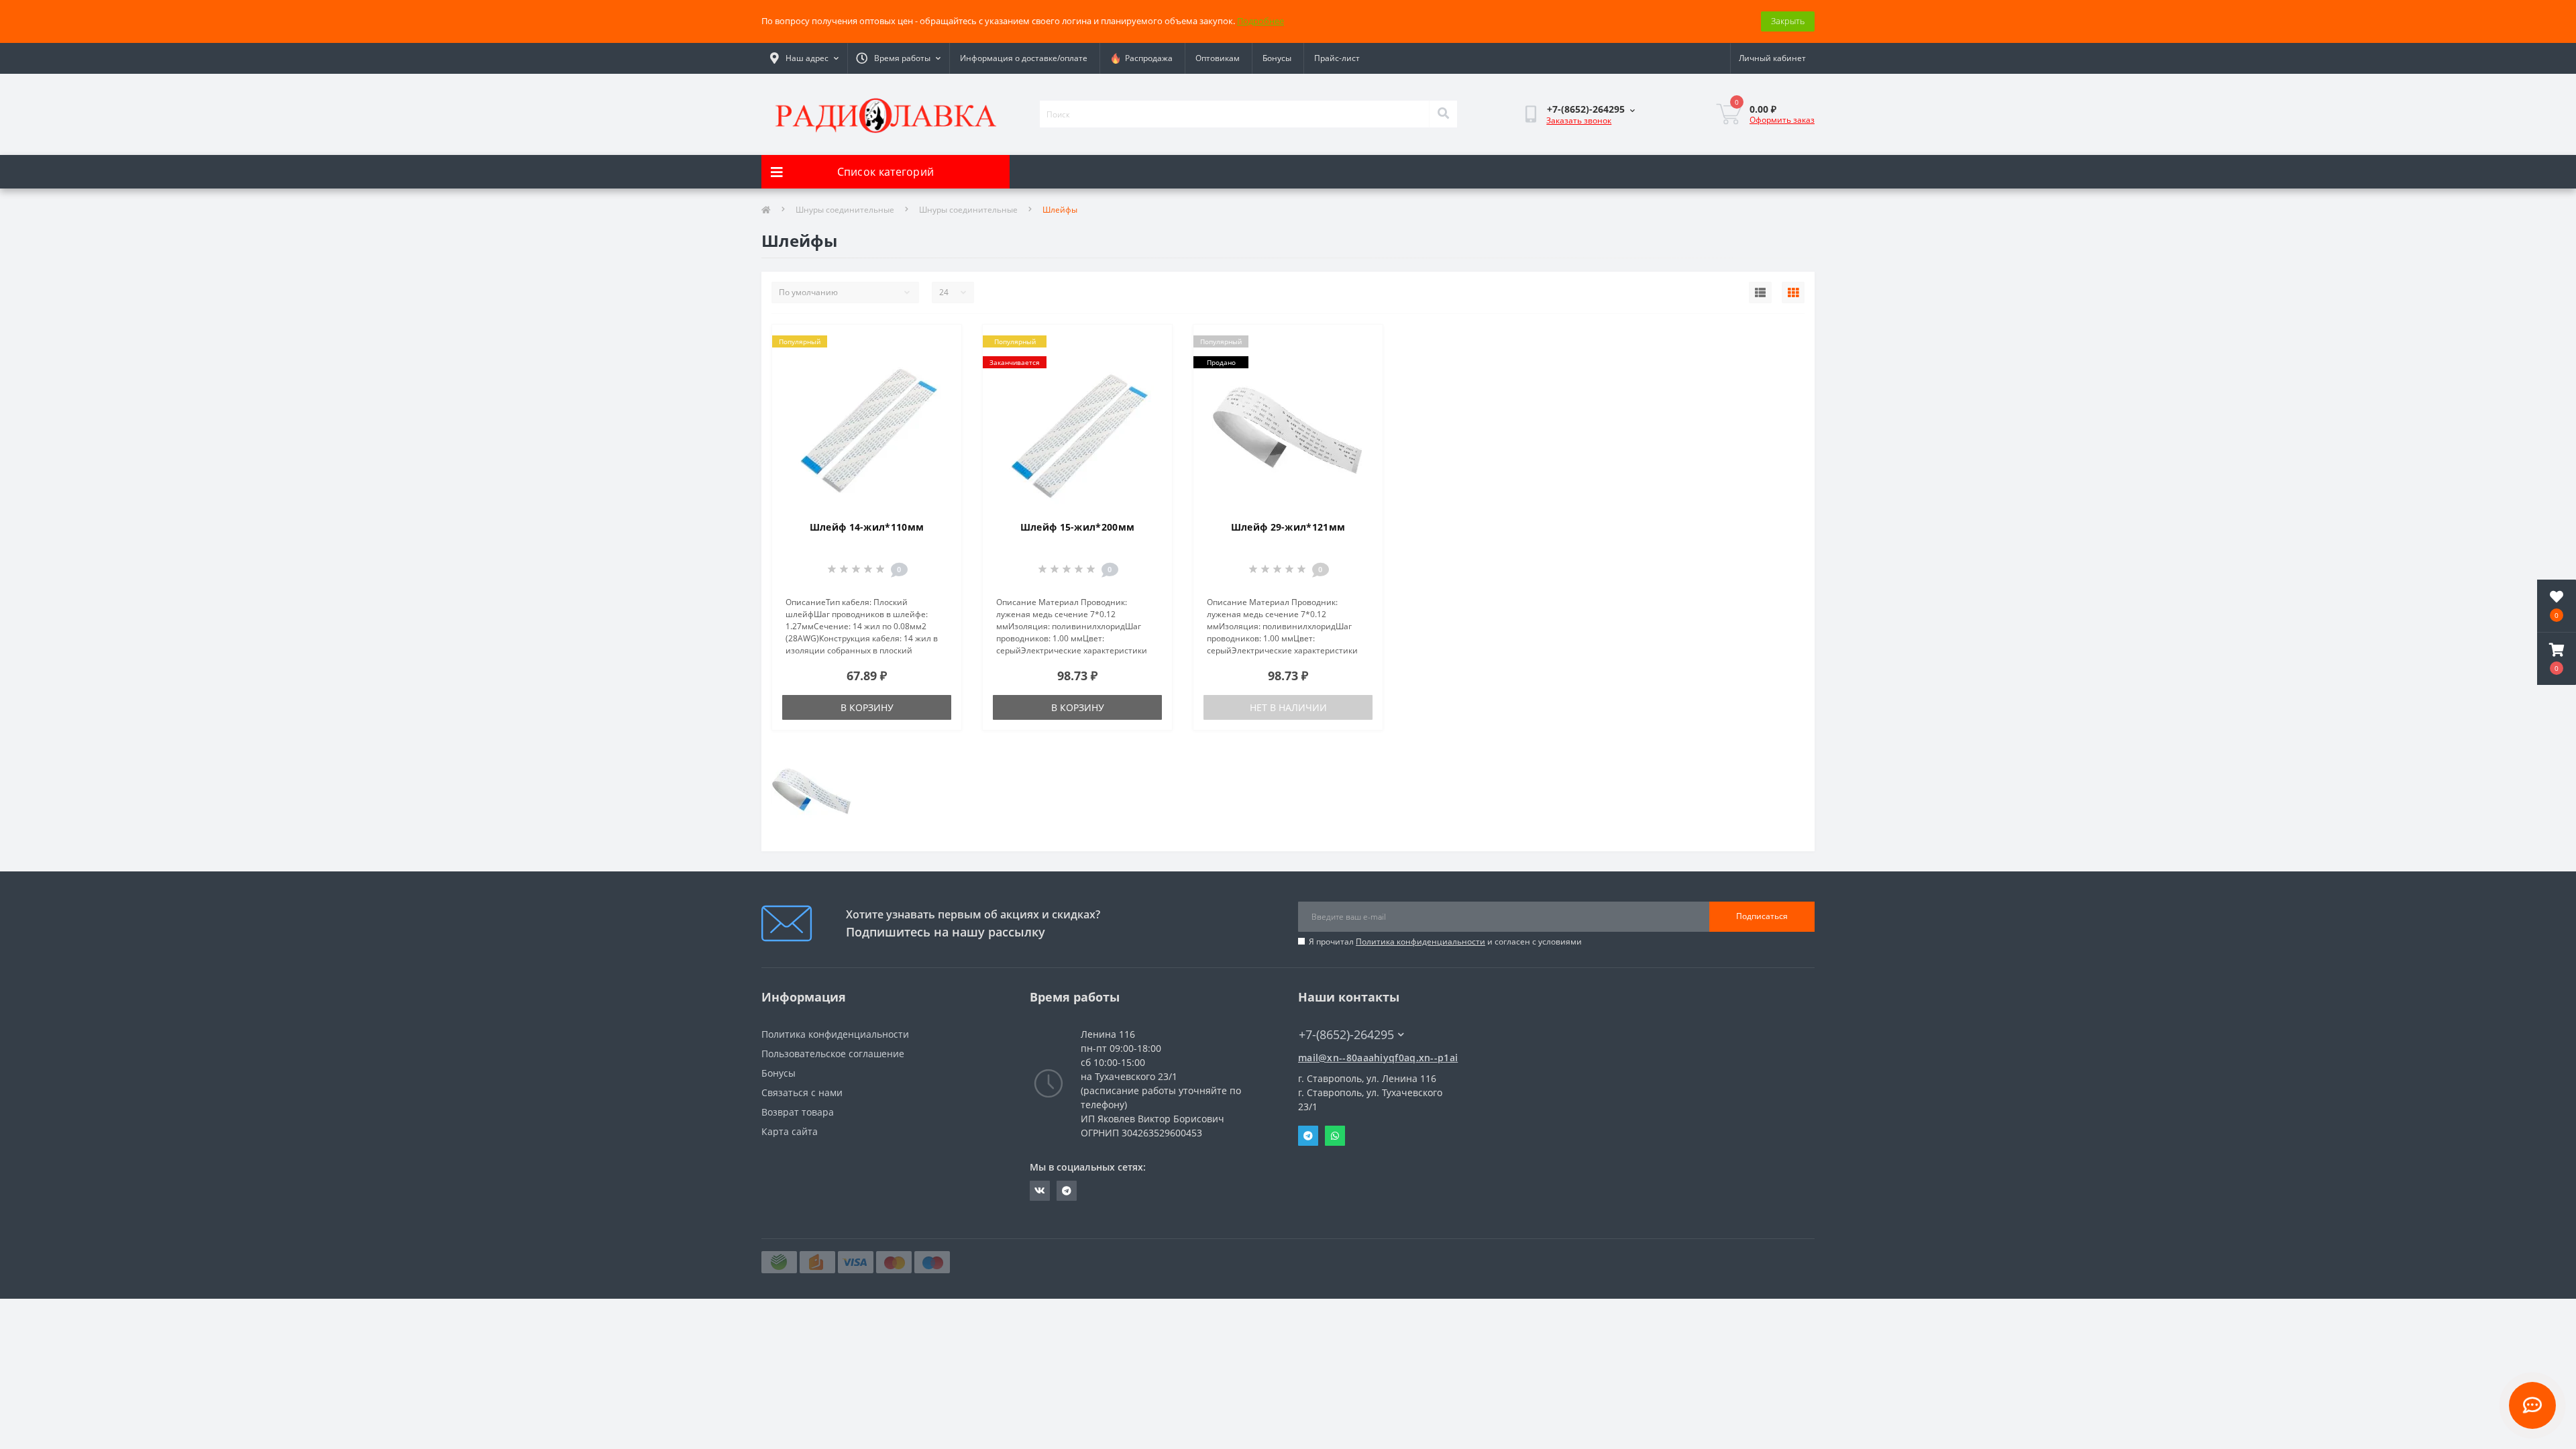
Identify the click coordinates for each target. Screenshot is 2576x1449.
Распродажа (1147, 58)
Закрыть (1788, 21)
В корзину (867, 707)
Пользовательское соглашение (833, 1054)
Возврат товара (798, 1112)
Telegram (1308, 1136)
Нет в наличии (1288, 707)
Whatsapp (1335, 1136)
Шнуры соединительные (845, 210)
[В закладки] (940, 343)
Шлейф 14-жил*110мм (867, 527)
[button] (2557, 659)
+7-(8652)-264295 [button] (1346, 1035)
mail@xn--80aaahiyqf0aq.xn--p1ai (1378, 1058)
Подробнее (1260, 21)
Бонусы (1277, 58)
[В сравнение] (940, 364)
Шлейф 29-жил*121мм (1288, 527)
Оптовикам (1218, 58)
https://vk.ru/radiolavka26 (1040, 1191)
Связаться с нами (802, 1092)
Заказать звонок (1579, 120)
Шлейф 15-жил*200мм (1077, 527)
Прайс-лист (1337, 58)
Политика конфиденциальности (1420, 942)
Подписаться (1762, 916)
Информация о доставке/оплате (1024, 58)
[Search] (1443, 114)
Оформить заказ (1782, 120)
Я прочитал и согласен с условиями (1445, 942)
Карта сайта (790, 1131)
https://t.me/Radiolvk (1067, 1191)
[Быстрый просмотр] (940, 386)
